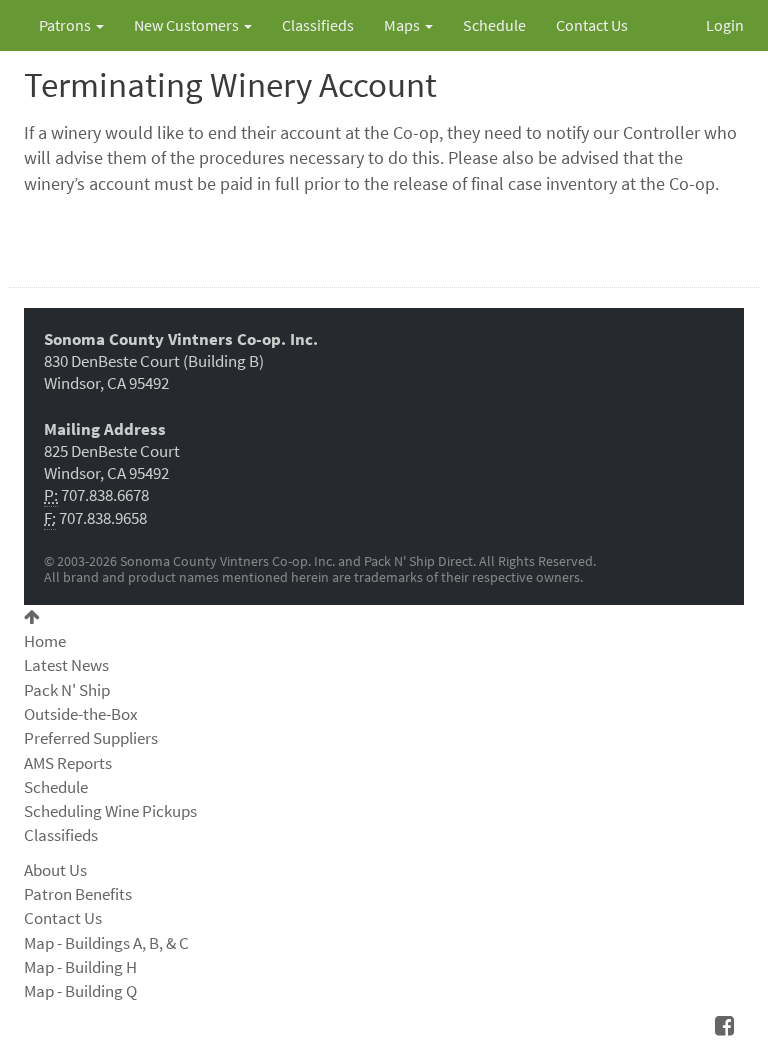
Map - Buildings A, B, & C (106, 943)
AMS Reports (68, 763)
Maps (403, 25)
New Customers (188, 25)
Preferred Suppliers (91, 738)
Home (45, 641)
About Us (55, 870)
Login (725, 25)
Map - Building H (80, 967)
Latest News (66, 665)
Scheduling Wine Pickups (110, 811)
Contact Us (592, 25)
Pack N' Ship (67, 690)
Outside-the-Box (81, 714)
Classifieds (318, 25)
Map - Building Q (80, 991)
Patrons (66, 25)
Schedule (494, 25)
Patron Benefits (78, 894)
